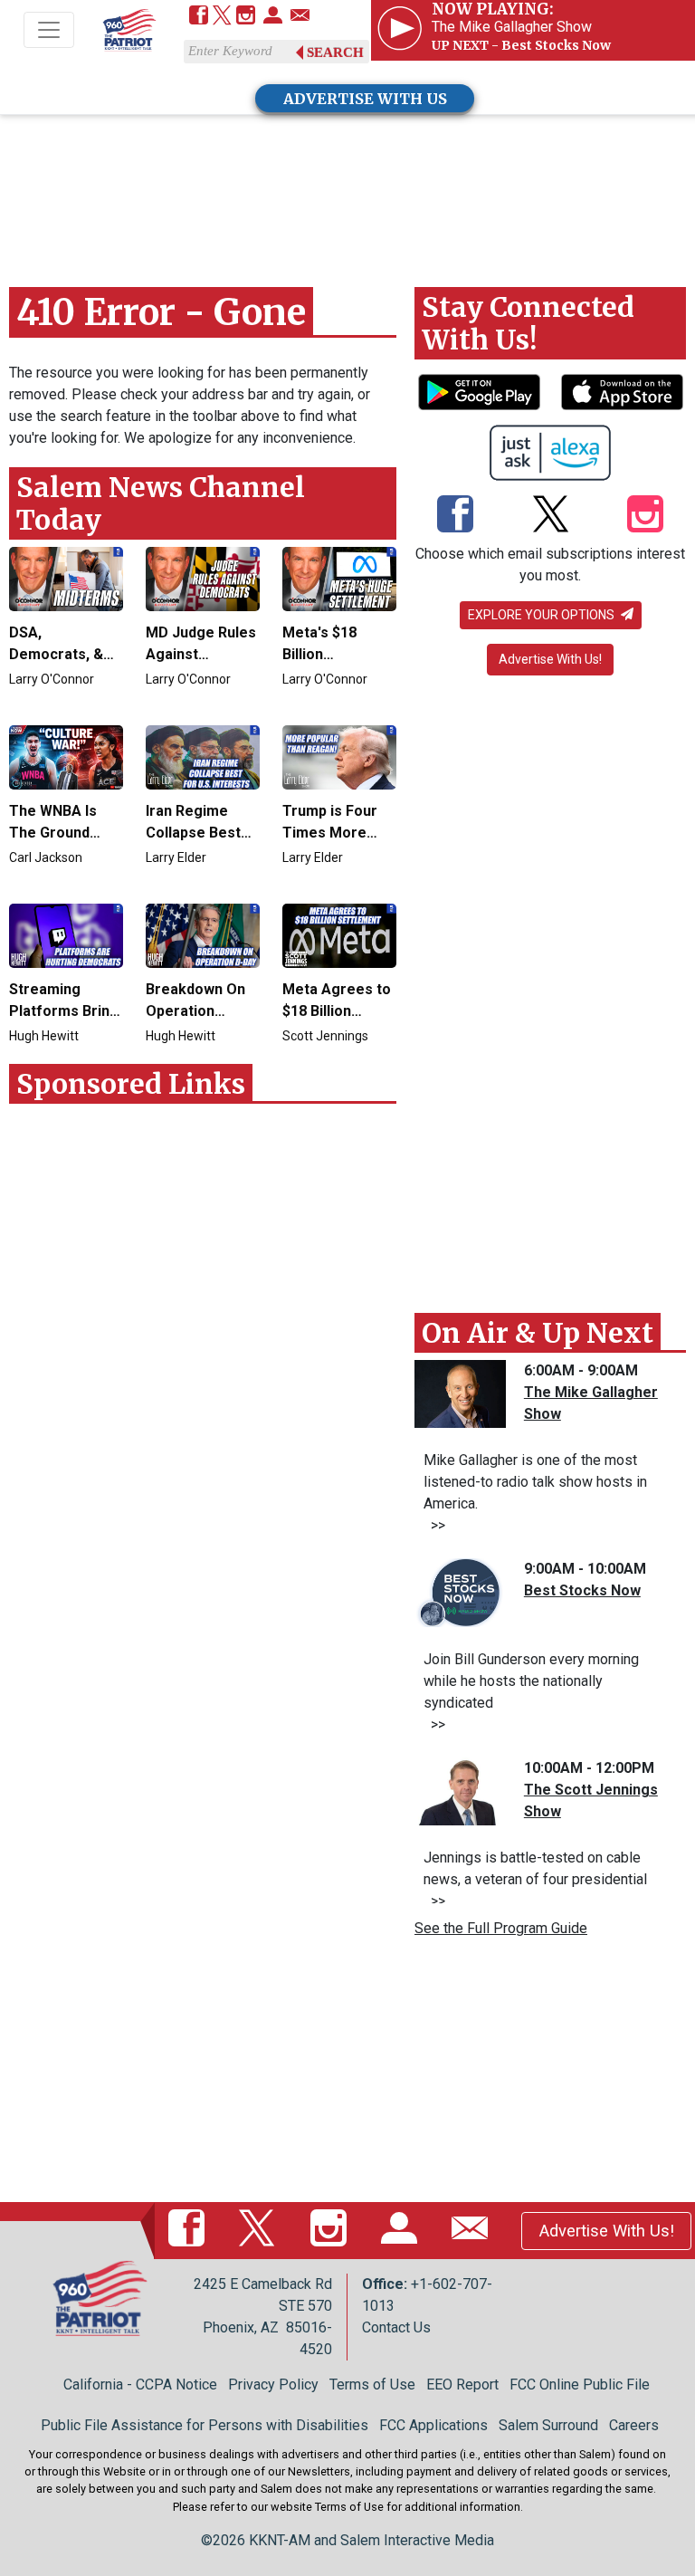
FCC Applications (433, 2425)
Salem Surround (548, 2425)
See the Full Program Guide (501, 1928)
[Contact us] (300, 17)
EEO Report (462, 2384)
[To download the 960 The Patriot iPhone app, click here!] (622, 392)
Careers (634, 2425)
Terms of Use (372, 2384)
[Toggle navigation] (49, 30)
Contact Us (396, 2327)
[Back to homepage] (129, 31)
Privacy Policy (273, 2384)
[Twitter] (222, 17)
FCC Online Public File (580, 2384)
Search (335, 53)
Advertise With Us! (550, 659)
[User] (273, 17)
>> (434, 1525)
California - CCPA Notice (140, 2384)
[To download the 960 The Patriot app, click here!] (479, 392)
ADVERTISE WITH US (365, 99)
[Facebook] (199, 17)
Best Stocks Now (582, 1590)
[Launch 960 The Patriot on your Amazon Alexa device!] (551, 453)
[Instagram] (246, 17)
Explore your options (543, 615)
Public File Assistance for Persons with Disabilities (205, 2425)
